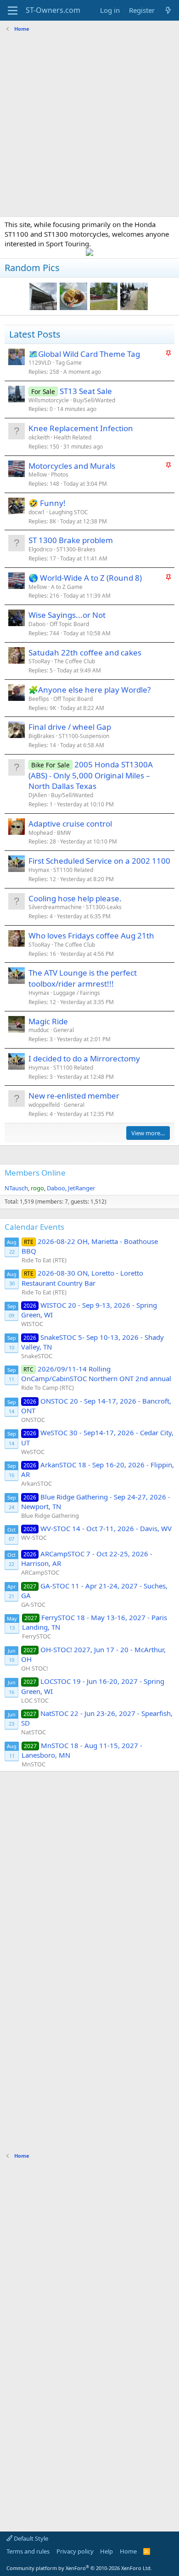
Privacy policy (75, 2551)
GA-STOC (33, 1604)
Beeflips (39, 699)
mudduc (39, 1030)
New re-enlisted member (74, 1096)
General (64, 1030)
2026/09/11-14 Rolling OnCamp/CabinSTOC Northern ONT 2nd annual (96, 1374)
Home (128, 2551)
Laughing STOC (69, 512)
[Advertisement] (89, 125)
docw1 (37, 512)
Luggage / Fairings (77, 993)
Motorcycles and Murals (72, 466)
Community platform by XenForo (79, 2568)
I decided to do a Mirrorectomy (84, 1058)
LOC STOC (35, 1700)
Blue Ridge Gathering (50, 1516)
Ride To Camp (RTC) (48, 1388)
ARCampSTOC (40, 1572)
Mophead (41, 833)
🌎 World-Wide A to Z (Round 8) (85, 578)
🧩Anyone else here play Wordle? (89, 690)
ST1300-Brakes (76, 549)
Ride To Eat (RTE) (44, 1260)
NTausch (16, 1188)
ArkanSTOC (36, 1483)
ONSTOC (33, 1420)
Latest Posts (35, 334)
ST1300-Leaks (104, 907)
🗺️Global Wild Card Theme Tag (84, 354)
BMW (64, 833)
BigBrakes (42, 736)
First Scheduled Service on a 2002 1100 (99, 861)
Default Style (30, 2538)
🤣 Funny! (47, 503)
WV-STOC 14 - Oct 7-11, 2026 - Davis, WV (98, 1528)
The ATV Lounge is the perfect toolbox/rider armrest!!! (83, 978)
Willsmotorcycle (49, 400)
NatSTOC (34, 1732)
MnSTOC (34, 1764)
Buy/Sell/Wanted (94, 400)
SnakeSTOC (37, 1356)
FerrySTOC (36, 1636)
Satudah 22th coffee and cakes (85, 652)
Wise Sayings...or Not (67, 615)
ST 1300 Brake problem (71, 540)
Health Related (73, 437)
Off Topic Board (69, 624)
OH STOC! (35, 1668)
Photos (60, 475)
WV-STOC (34, 1538)
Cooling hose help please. (75, 898)
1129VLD (40, 363)
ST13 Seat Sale (86, 391)
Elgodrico (40, 549)
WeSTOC (33, 1452)
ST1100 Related (73, 870)
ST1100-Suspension (84, 736)
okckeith (39, 437)
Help (106, 2551)
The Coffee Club (75, 661)
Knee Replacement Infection (81, 428)
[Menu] (13, 11)
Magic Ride (48, 1021)
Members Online (35, 1173)
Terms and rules (28, 2551)
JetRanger (81, 1188)
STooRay (39, 661)
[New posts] (168, 10)
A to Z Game (67, 587)
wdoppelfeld (44, 1105)
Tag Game (69, 363)
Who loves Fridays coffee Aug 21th (91, 935)
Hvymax (39, 870)
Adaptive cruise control (70, 824)
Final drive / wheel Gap (70, 727)
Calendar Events (34, 1227)
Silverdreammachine (55, 907)
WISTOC (32, 1324)
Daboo (37, 624)
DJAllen (38, 795)
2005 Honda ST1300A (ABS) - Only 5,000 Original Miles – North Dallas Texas (91, 775)
